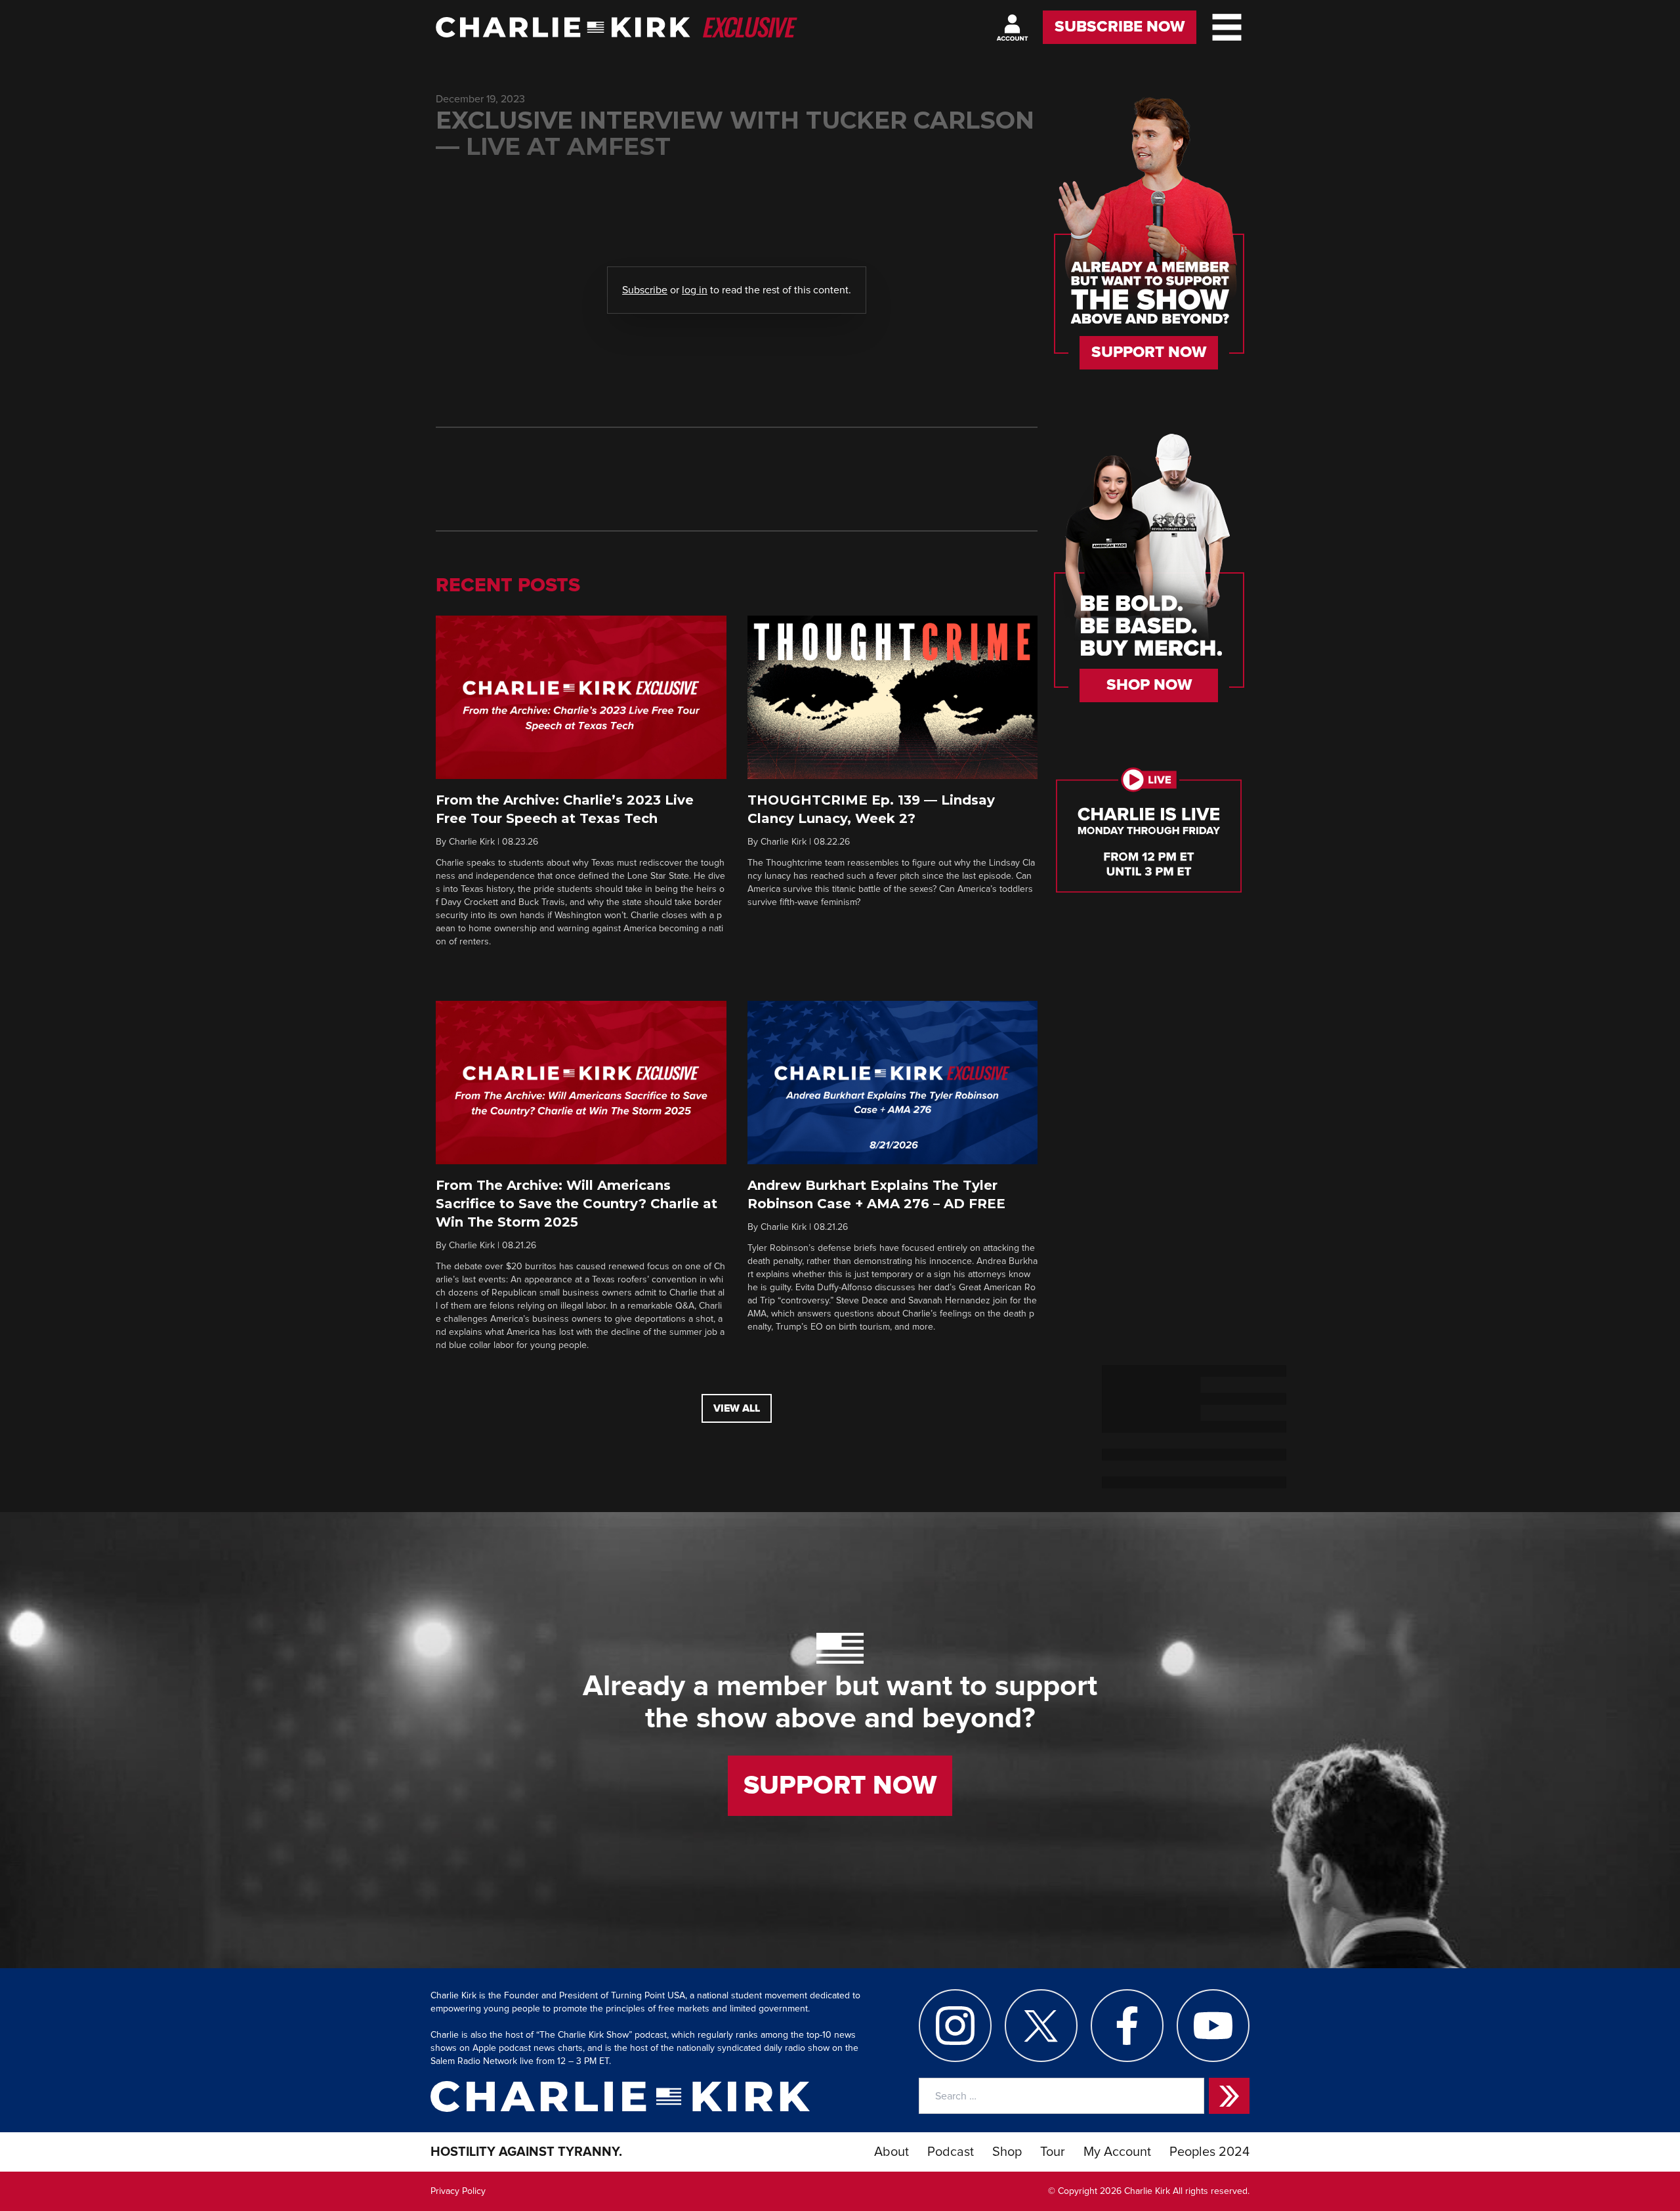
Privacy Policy (458, 2191)
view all (737, 1408)
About (892, 2152)
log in (695, 290)
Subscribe (645, 290)
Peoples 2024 (1209, 2152)
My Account (1117, 2152)
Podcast (951, 2152)
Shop (1007, 2152)
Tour (1053, 2152)
